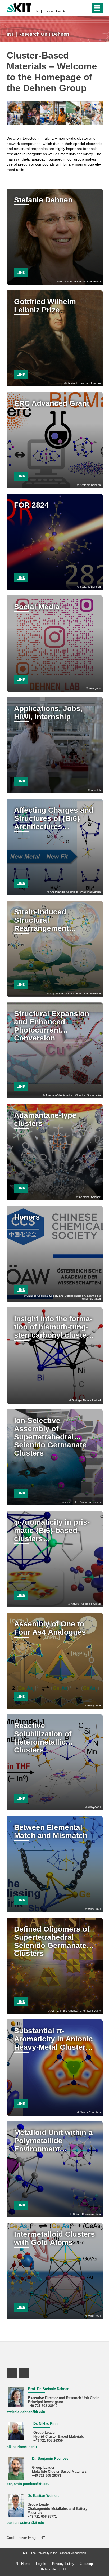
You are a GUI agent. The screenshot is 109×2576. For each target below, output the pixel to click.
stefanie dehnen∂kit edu (26, 2412)
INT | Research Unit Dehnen (53, 11)
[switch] (85, 8)
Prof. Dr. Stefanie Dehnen (49, 2389)
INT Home (22, 2564)
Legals (41, 2564)
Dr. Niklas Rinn (46, 2424)
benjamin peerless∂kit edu (28, 2484)
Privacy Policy (63, 2564)
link (21, 273)
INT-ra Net (49, 2569)
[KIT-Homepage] (19, 7)
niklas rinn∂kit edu (22, 2447)
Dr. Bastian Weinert (43, 2496)
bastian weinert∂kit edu (25, 2523)
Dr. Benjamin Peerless (50, 2459)
